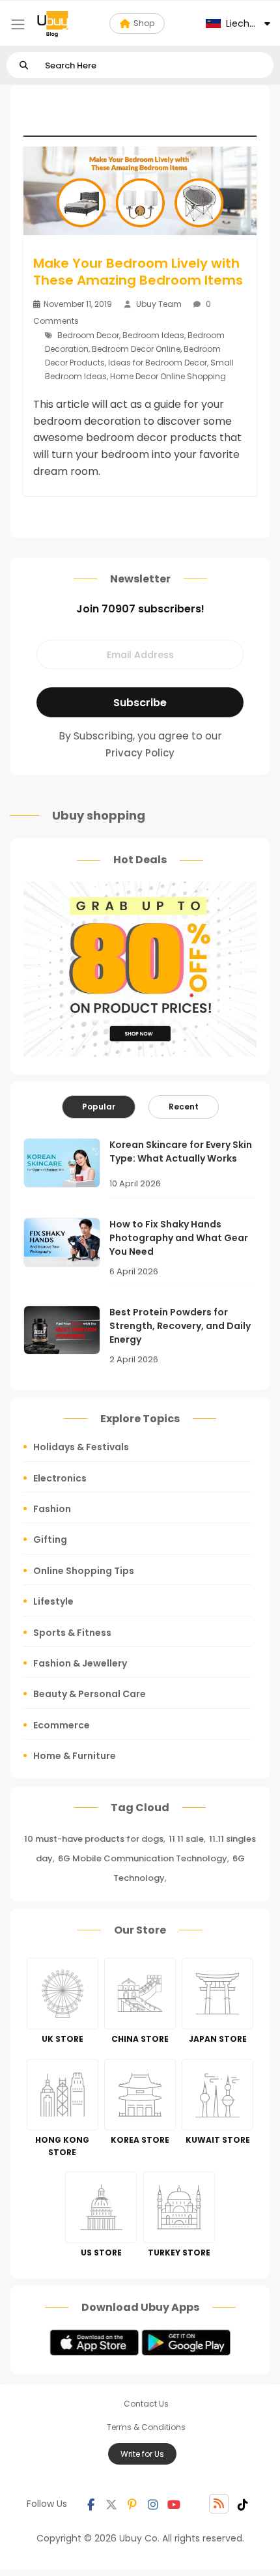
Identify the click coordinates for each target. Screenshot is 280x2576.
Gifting (50, 1539)
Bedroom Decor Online (136, 349)
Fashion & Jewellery (80, 1663)
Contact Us (146, 2404)
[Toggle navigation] (18, 24)
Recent (184, 1107)
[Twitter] (111, 2504)
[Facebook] (91, 2504)
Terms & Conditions (146, 2427)
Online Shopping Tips (84, 1571)
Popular (99, 1107)
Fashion (52, 1509)
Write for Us (142, 2454)
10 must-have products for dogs (94, 1839)
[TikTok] (243, 2504)
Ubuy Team (159, 304)
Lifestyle (53, 1601)
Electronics (60, 1478)
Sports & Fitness (72, 1633)
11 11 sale (186, 1839)
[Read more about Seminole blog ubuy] (53, 23)
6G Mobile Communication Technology (143, 1858)
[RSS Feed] (219, 2504)
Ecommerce (62, 1725)
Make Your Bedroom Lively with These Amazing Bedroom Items (138, 272)
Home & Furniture (75, 1756)
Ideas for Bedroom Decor (158, 363)
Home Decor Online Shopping (168, 376)
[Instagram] (153, 2504)
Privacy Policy (140, 753)
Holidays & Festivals (81, 1447)
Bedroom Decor (88, 335)
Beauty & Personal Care (90, 1694)
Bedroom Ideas (153, 335)
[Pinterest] (132, 2504)
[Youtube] (174, 2504)
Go (24, 65)
